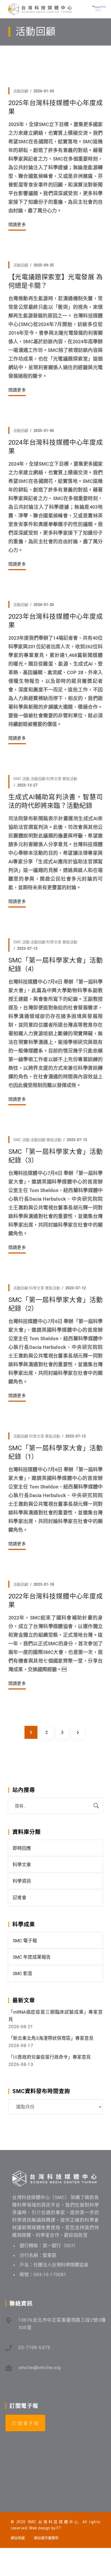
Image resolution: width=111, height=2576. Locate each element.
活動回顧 (21, 91)
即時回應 (22, 1848)
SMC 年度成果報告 (32, 1957)
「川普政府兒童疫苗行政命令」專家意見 (50, 2057)
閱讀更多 (17, 225)
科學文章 (54, 779)
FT (59, 2528)
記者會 (20, 1898)
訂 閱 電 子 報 (25, 2423)
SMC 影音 (22, 1973)
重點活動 (70, 779)
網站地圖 (18, 2538)
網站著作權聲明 (46, 2538)
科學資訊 (22, 1881)
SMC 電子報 (25, 1941)
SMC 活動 (21, 779)
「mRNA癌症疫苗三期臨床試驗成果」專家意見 (55, 2016)
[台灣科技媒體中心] (40, 9)
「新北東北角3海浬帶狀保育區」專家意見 (51, 2038)
